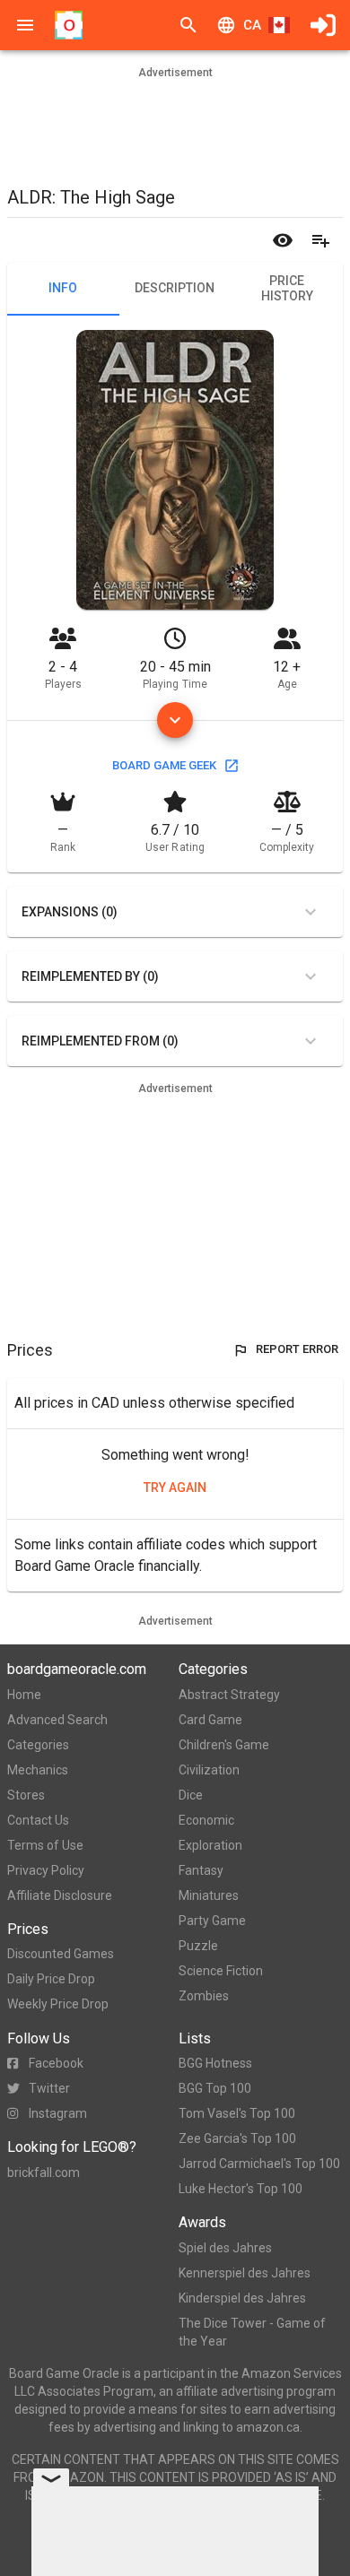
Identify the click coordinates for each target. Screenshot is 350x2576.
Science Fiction (221, 1971)
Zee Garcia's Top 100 (237, 2138)
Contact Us (38, 1820)
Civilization (209, 1770)
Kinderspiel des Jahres (242, 2298)
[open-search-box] (188, 25)
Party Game (212, 1921)
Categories (38, 1745)
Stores (26, 1795)
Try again (175, 1487)
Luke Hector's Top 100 (241, 2189)
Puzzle (198, 1946)
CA (252, 25)
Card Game (210, 1720)
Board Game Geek (164, 765)
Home (24, 1695)
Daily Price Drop (51, 1979)
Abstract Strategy (229, 1695)
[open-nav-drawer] (25, 25)
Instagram (58, 2113)
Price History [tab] (287, 289)
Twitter (49, 2088)
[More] (175, 720)
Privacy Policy (46, 1870)
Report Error (297, 1349)
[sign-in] (323, 25)
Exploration (210, 1845)
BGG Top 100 (215, 2088)
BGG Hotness (215, 2063)
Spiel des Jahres (225, 2248)
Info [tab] (63, 288)
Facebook (56, 2063)
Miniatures (209, 1895)
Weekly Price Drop (58, 2004)
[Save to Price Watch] (283, 240)
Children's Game (224, 1745)
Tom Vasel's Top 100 (237, 2113)
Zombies (204, 1996)
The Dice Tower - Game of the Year (252, 2332)
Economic (206, 1820)
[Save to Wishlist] (320, 240)
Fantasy (201, 1870)
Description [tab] (175, 288)
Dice (191, 1795)
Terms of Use (45, 1845)
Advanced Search (57, 1720)
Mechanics (38, 1770)
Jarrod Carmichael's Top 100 (259, 2164)
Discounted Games (61, 1954)
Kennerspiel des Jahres (245, 2273)
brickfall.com (44, 2173)
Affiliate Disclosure (60, 1895)
